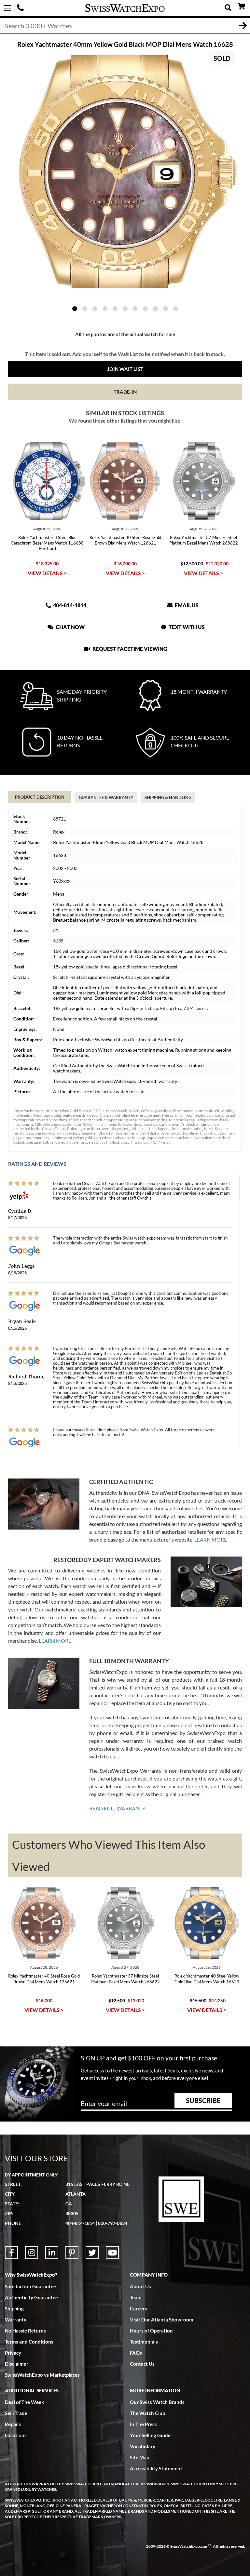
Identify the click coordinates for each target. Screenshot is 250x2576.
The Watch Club (148, 2413)
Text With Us (186, 627)
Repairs (13, 2424)
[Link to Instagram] (32, 2253)
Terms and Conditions (29, 2342)
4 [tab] (105, 309)
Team (136, 2297)
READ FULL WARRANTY (117, 1808)
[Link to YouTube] (112, 2253)
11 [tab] (176, 309)
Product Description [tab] (40, 797)
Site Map (139, 2457)
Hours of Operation (151, 2331)
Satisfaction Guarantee (30, 2286)
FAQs (136, 2353)
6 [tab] (125, 309)
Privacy (13, 2353)
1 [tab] (75, 309)
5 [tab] (115, 309)
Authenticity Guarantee (31, 2297)
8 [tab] (145, 309)
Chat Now (70, 627)
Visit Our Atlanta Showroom (162, 2320)
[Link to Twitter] (92, 2253)
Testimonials (144, 2342)
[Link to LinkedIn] (52, 2253)
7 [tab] (135, 309)
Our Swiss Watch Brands (157, 2402)
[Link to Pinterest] (72, 2253)
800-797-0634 (113, 2223)
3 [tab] (95, 309)
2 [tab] (85, 309)
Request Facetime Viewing (129, 649)
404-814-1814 (21, 8)
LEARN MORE (211, 1539)
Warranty (16, 2320)
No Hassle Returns (25, 2331)
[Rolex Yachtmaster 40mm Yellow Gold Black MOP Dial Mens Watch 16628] (125, 171)
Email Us (186, 605)
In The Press (143, 2424)
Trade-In (125, 392)
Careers (139, 2308)
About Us (140, 2286)
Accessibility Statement (156, 2468)
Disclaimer (17, 2364)
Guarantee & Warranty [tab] (106, 797)
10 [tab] (166, 309)
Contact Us (142, 2364)
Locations (16, 2435)
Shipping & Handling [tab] (168, 797)
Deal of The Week (24, 2402)
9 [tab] (155, 309)
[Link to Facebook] (11, 2253)
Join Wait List (125, 369)
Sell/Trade (16, 2413)
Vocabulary (143, 2446)
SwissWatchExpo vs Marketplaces (42, 2375)
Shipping (14, 2308)
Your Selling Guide (150, 2435)
